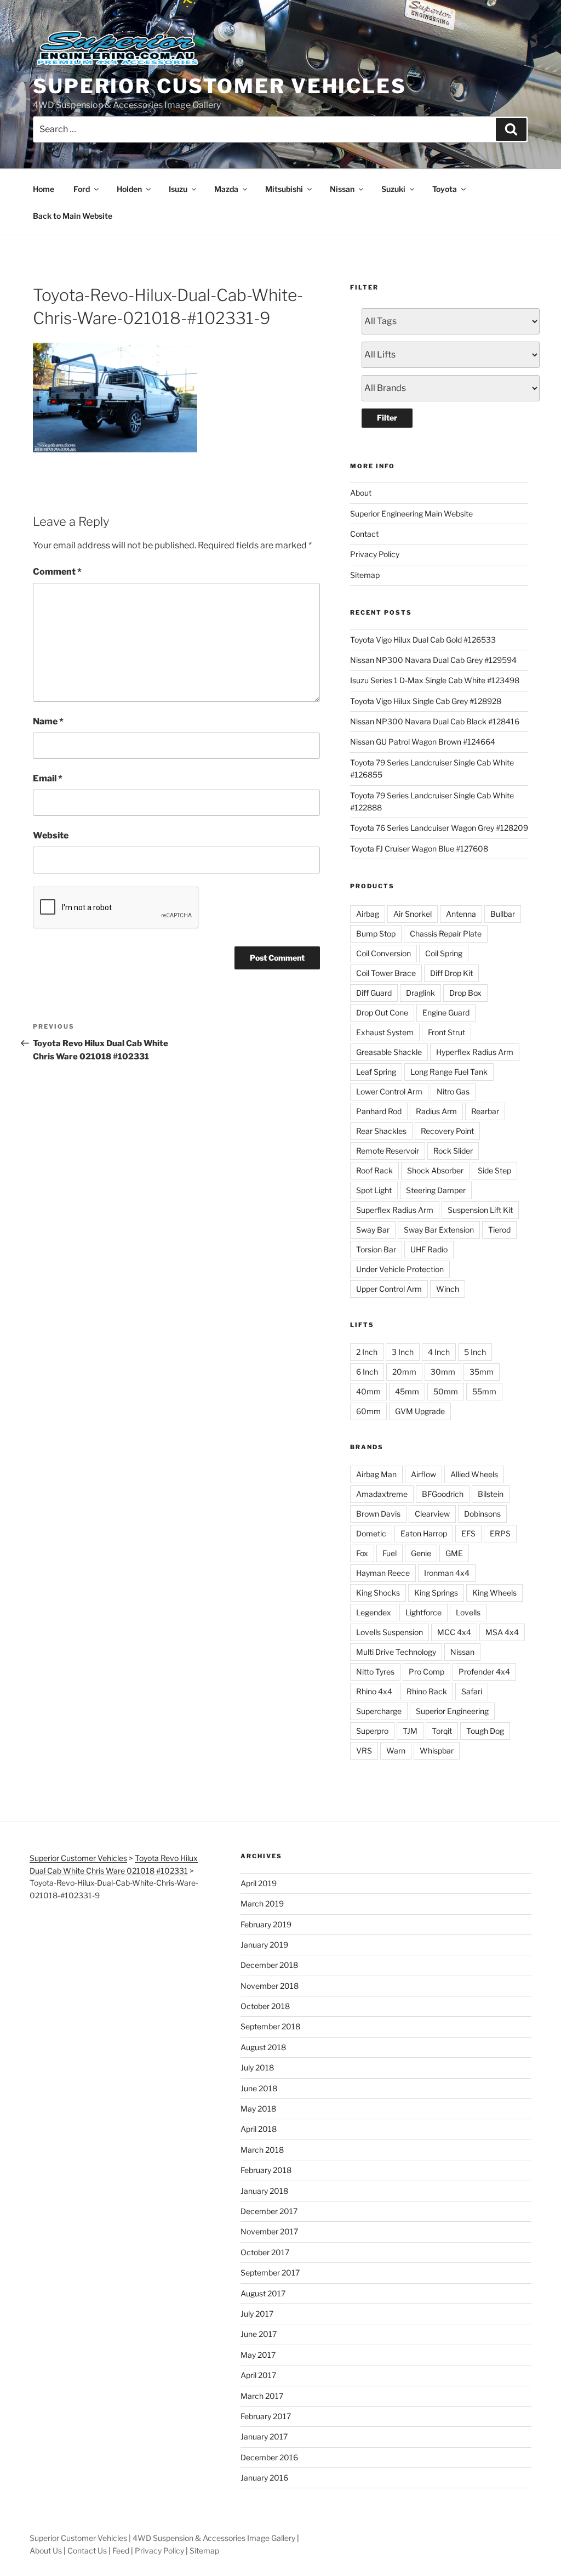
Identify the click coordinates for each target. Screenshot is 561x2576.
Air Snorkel (413, 914)
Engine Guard (446, 1012)
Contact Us (87, 2551)
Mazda (226, 189)
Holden (129, 189)
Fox (362, 1553)
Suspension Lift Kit (480, 1210)
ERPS (500, 1533)
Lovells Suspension (390, 1632)
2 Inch (367, 1352)
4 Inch (439, 1352)
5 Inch (475, 1352)
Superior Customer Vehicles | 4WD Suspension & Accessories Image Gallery (162, 2538)
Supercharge (379, 1711)
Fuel (390, 1553)
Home (44, 189)
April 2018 (259, 2129)
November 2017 (269, 2231)
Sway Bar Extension (439, 1230)
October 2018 (265, 2006)
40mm (368, 1391)
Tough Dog (485, 1731)
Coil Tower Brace (386, 973)
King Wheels (494, 1593)
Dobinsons (482, 1514)
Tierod (499, 1230)
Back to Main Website (73, 216)
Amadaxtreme (382, 1494)
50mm (446, 1391)
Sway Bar (373, 1230)
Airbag (368, 914)
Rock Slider (453, 1151)
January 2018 (264, 2191)
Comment (57, 572)
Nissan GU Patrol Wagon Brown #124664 (423, 742)
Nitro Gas (453, 1091)
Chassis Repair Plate (446, 934)
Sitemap (365, 575)
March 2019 (262, 1903)
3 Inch (403, 1352)
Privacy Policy (375, 554)
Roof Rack (374, 1170)
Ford (82, 189)
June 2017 (259, 2334)
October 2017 (265, 2252)
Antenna (461, 914)
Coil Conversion (383, 953)
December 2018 (269, 1965)
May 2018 (258, 2109)
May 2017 (258, 2355)
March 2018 (262, 2150)
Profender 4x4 (484, 1672)
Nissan (342, 189)
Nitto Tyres (375, 1672)
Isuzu (178, 189)
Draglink (420, 993)
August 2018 (263, 2047)
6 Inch (367, 1372)
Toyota (445, 189)
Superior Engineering (452, 1711)
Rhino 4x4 (374, 1691)
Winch (448, 1289)
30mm (443, 1372)
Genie (421, 1553)
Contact (364, 534)
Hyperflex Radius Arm (475, 1052)
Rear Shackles (381, 1131)
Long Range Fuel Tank (449, 1072)
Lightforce (423, 1612)
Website (51, 835)
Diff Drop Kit (451, 973)
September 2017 (270, 2273)
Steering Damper (436, 1190)
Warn (396, 1751)
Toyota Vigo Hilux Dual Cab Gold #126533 (423, 640)
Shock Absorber (435, 1170)
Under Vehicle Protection (400, 1269)
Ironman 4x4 (447, 1573)
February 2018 (266, 2170)
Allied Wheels (474, 1474)
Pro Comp (427, 1672)
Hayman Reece (383, 1573)
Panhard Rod (379, 1111)
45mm (407, 1391)
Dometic (371, 1533)
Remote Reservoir (388, 1151)
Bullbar (503, 914)
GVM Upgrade (420, 1411)
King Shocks (378, 1593)
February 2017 (266, 2416)
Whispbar (437, 1751)
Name (48, 721)
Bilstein (491, 1494)
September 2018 (270, 2026)
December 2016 (269, 2457)
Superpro (372, 1731)
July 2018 (257, 2067)
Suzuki (393, 189)
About (361, 493)
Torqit (442, 1731)
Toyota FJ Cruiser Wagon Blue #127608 (419, 849)
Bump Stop (376, 934)
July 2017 (257, 2314)
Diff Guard (374, 993)
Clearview (432, 1514)
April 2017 (258, 2375)
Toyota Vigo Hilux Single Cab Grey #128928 (426, 701)
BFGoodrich (443, 1494)
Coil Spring (444, 953)
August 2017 (263, 2293)
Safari (472, 1691)
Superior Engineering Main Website (411, 514)
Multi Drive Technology (396, 1652)
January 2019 (264, 1945)
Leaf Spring (376, 1072)
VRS (364, 1751)
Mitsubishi (284, 189)
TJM (410, 1731)
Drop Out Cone (382, 1012)
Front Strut (446, 1032)
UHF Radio (429, 1249)
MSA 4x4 (502, 1632)
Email (48, 778)
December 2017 (269, 2211)
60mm (368, 1411)
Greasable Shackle (389, 1052)
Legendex (374, 1612)
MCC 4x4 (454, 1632)
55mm (484, 1391)
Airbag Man (376, 1474)
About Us (46, 2551)
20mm (404, 1372)
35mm (482, 1372)
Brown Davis (378, 1514)
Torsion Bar (376, 1249)
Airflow (423, 1474)
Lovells (468, 1612)
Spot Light (374, 1190)
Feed (121, 2551)
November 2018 (270, 1986)
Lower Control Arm (389, 1091)
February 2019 (266, 1924)
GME (454, 1553)
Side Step (494, 1170)
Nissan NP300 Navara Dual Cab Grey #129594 (433, 660)
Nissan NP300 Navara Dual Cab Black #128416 (435, 721)
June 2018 (259, 2088)
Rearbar (485, 1111)
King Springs (436, 1593)
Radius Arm (436, 1111)
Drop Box (465, 993)
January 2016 (264, 2478)
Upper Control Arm (389, 1289)
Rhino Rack (427, 1691)
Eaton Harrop (424, 1533)
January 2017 (264, 2436)
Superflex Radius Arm (395, 1210)
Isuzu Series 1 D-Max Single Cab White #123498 (435, 680)
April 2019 (259, 1883)
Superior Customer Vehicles (220, 86)
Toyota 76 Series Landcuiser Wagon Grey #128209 (439, 828)
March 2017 (262, 2396)
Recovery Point (447, 1131)
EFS (468, 1533)
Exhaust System (385, 1032)
